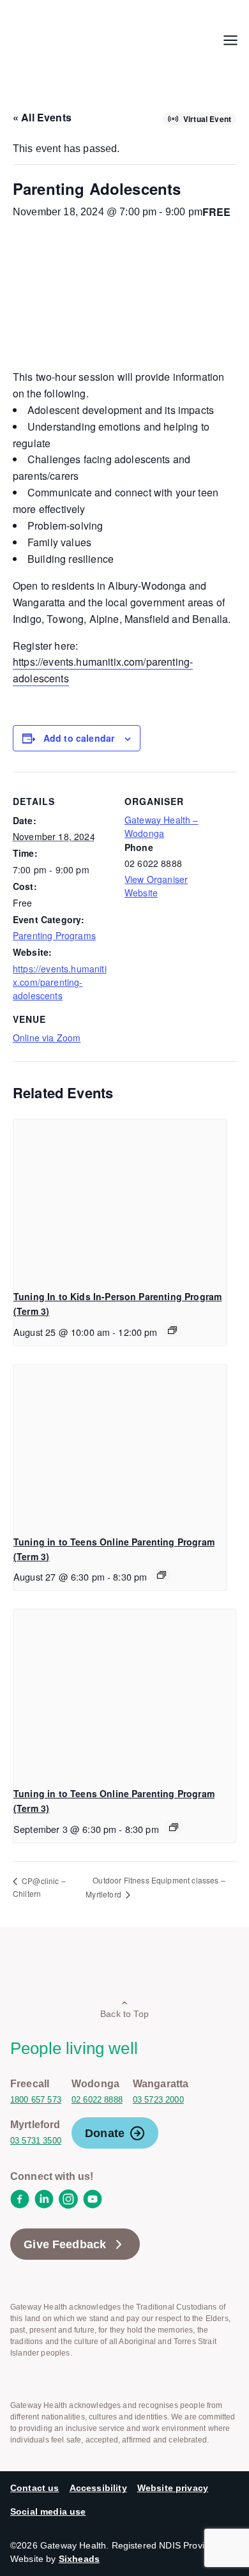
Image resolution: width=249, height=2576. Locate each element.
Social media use (48, 2511)
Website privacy (173, 2488)
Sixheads (79, 2559)
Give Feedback (65, 2244)
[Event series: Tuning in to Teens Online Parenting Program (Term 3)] (162, 1575)
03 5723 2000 (158, 2100)
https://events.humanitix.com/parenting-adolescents (60, 982)
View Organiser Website (156, 886)
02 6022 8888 (97, 2100)
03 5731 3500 (36, 2141)
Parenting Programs (54, 935)
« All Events (42, 117)
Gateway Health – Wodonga (162, 826)
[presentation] (120, 1200)
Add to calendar (79, 738)
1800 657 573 (36, 2100)
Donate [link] (105, 2133)
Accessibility (98, 2488)
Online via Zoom (47, 1038)
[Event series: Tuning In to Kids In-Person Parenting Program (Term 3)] (172, 1330)
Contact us (35, 2488)
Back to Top (124, 2014)
